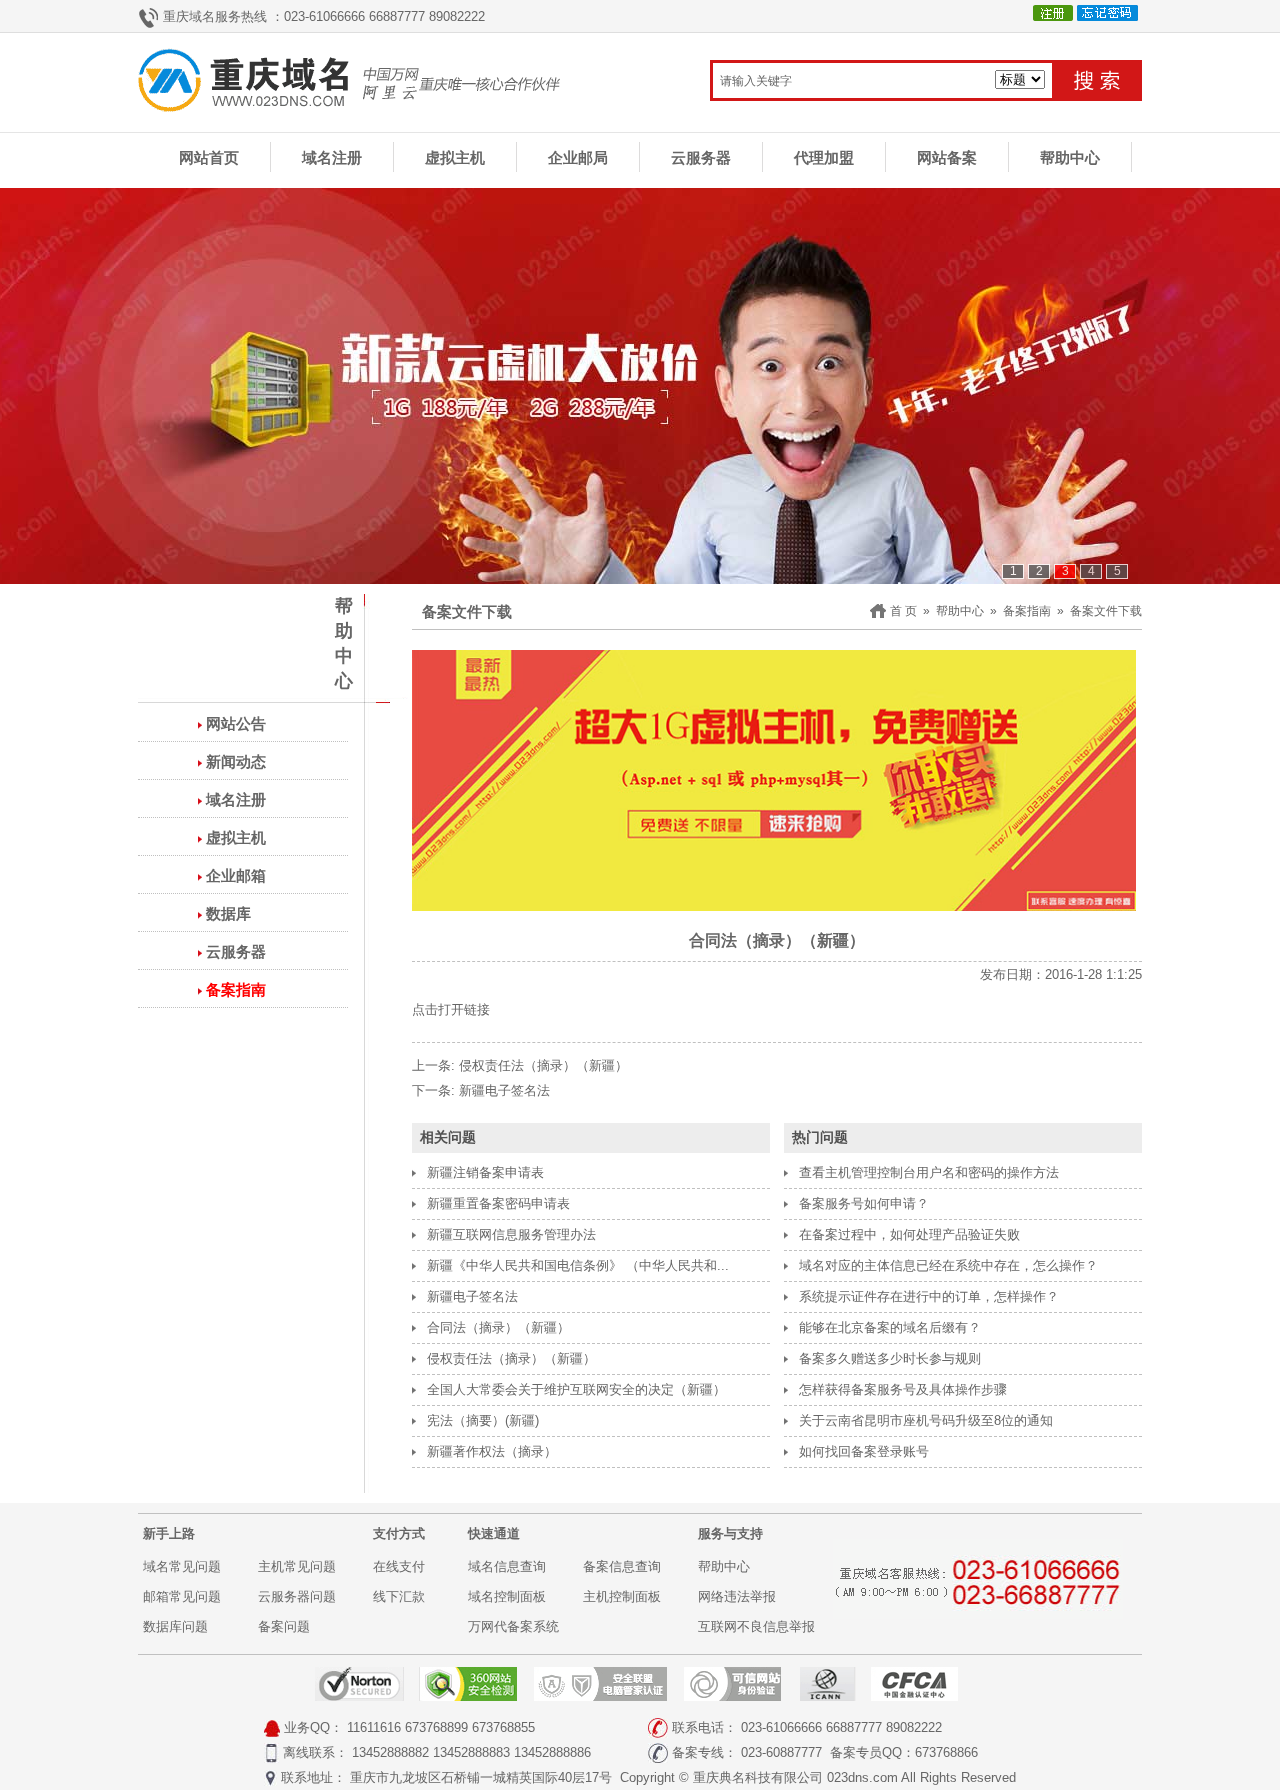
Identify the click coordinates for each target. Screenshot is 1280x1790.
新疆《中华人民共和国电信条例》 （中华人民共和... (578, 1265)
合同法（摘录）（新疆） (498, 1327)
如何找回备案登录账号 (864, 1451)
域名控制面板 (507, 1596)
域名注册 (332, 157)
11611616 (374, 1727)
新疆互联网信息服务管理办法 (511, 1234)
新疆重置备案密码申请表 (498, 1203)
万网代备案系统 (513, 1626)
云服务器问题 (297, 1596)
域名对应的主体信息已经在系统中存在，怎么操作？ (948, 1265)
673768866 (946, 1752)
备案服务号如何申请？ (864, 1203)
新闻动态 (236, 761)
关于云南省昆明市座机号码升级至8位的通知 (926, 1420)
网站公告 (236, 723)
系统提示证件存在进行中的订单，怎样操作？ (929, 1296)
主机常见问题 (297, 1566)
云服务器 (701, 157)
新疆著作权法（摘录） (492, 1451)
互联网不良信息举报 (756, 1626)
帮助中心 (1070, 157)
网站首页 (209, 157)
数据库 (228, 913)
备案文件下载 (1106, 611)
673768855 (503, 1727)
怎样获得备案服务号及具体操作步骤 (903, 1389)
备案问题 (284, 1626)
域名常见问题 (182, 1566)
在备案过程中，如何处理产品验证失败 (909, 1234)
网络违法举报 (737, 1596)
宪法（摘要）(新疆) (483, 1420)
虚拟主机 (455, 157)
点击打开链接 (451, 1009)
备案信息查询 (622, 1566)
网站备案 (947, 157)
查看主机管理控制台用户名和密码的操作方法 (929, 1172)
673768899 (436, 1727)
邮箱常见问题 (182, 1596)
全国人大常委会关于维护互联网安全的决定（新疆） (576, 1389)
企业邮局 (578, 157)
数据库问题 (175, 1626)
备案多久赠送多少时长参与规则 (890, 1358)
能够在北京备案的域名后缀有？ (890, 1327)
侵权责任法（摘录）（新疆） (543, 1065)
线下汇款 (399, 1596)
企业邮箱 (236, 875)
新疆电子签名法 (504, 1090)
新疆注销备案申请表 (485, 1172)
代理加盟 (824, 157)
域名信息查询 (507, 1566)
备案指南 (236, 989)
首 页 (903, 611)
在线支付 (399, 1566)
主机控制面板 (622, 1596)
